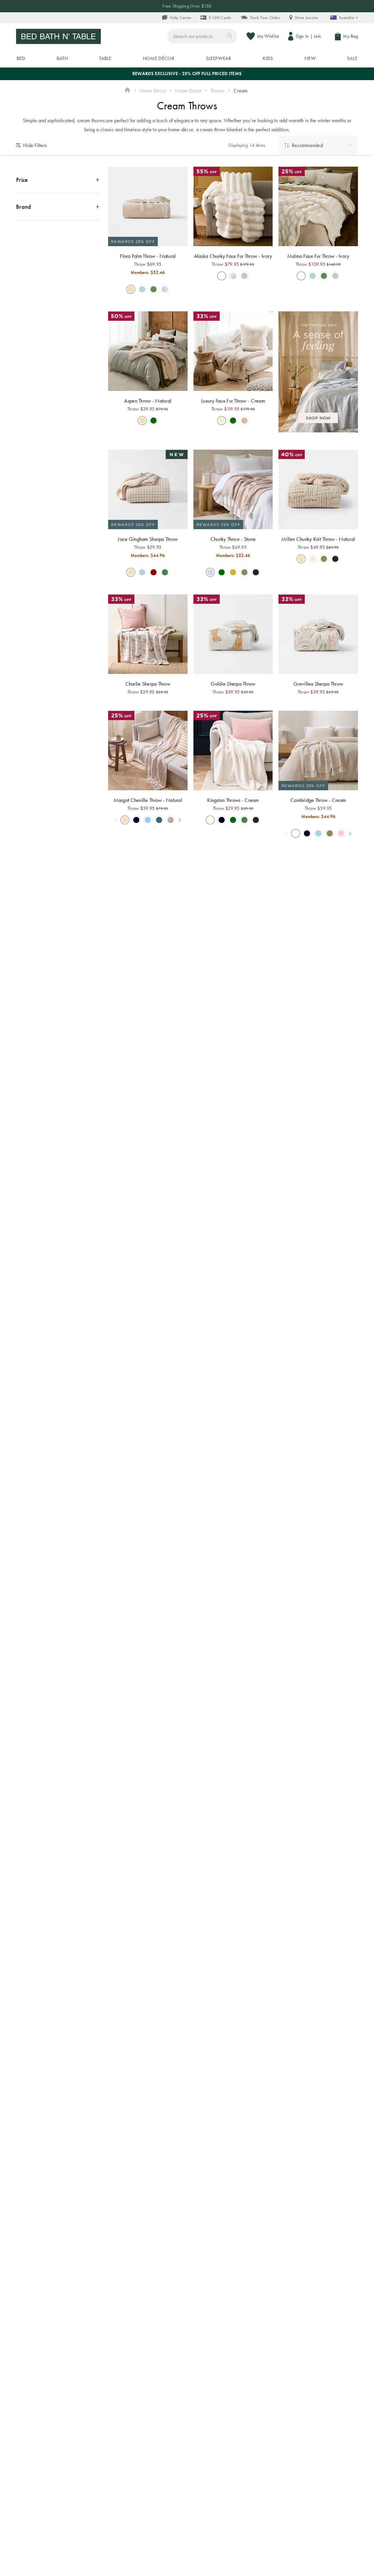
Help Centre (180, 18)
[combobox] (202, 36)
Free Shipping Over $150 (187, 6)
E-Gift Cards (220, 18)
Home (127, 91)
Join (317, 36)
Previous (116, 820)
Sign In (302, 36)
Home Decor (153, 90)
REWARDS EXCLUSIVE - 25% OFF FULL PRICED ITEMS (187, 74)
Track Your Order (265, 18)
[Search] (230, 36)
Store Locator (307, 18)
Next (180, 820)
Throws (218, 90)
